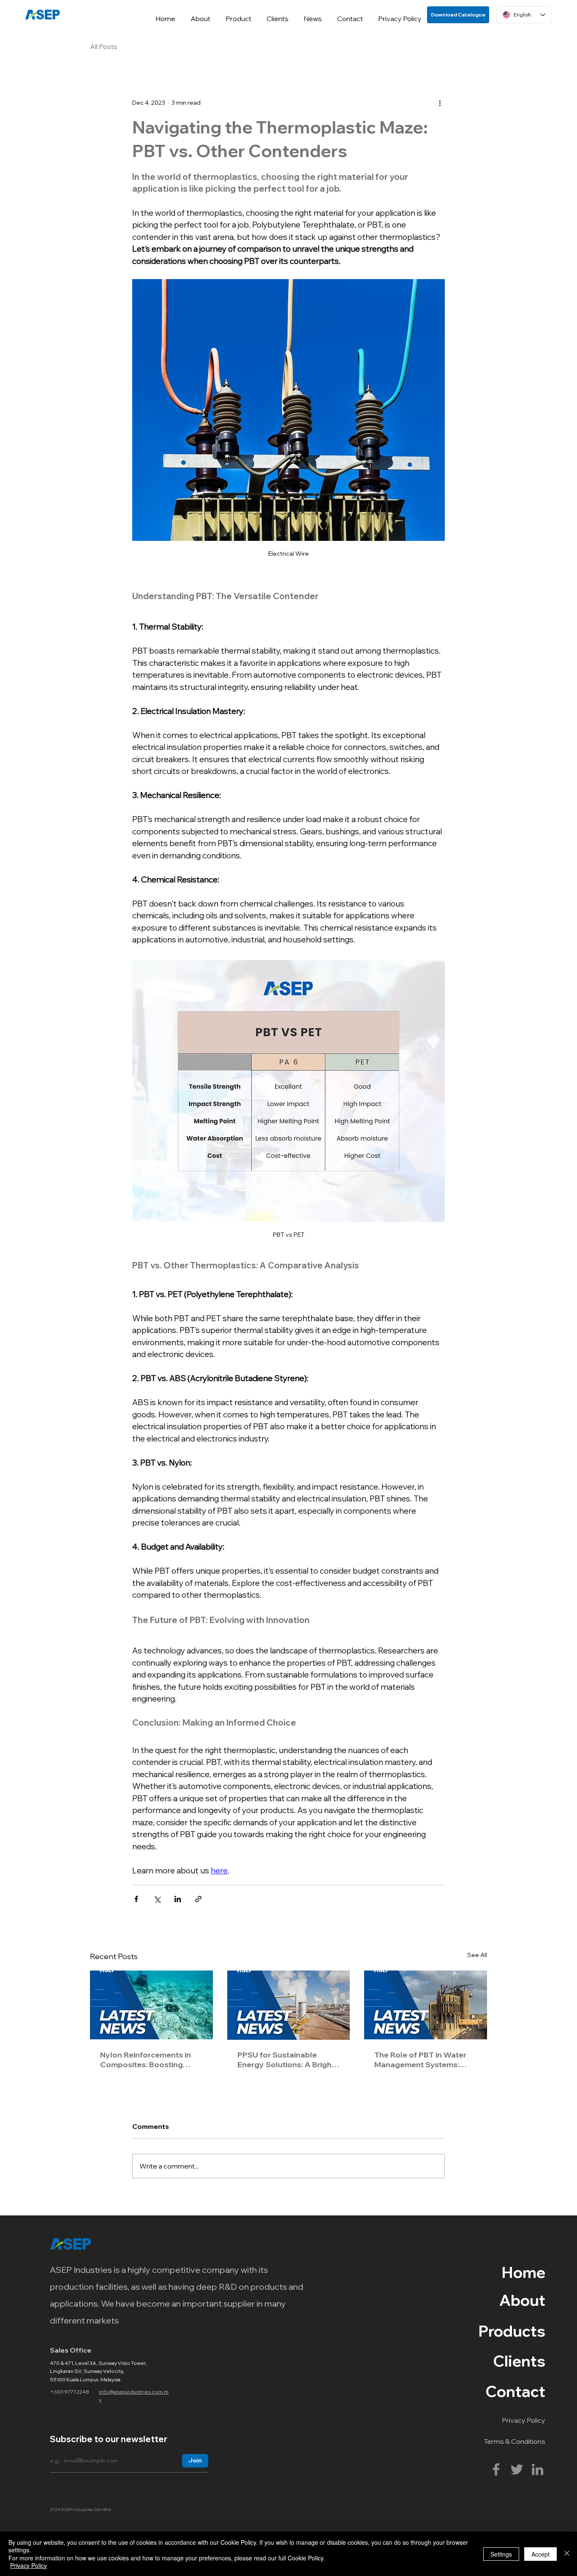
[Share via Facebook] (136, 1899)
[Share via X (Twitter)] (157, 1899)
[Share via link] (198, 1899)
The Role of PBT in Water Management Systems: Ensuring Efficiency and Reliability (420, 2060)
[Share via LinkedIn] (178, 1899)
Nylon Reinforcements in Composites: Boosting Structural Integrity (146, 2060)
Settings (501, 2554)
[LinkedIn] (538, 2469)
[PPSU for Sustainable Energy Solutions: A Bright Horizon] (289, 2005)
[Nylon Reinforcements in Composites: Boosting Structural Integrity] (151, 2005)
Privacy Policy (29, 2565)
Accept (540, 2554)
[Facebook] (496, 2469)
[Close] (567, 2554)
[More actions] (440, 103)
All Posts (104, 46)
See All (477, 1955)
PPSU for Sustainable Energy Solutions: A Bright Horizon (286, 2060)
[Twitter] (517, 2469)
